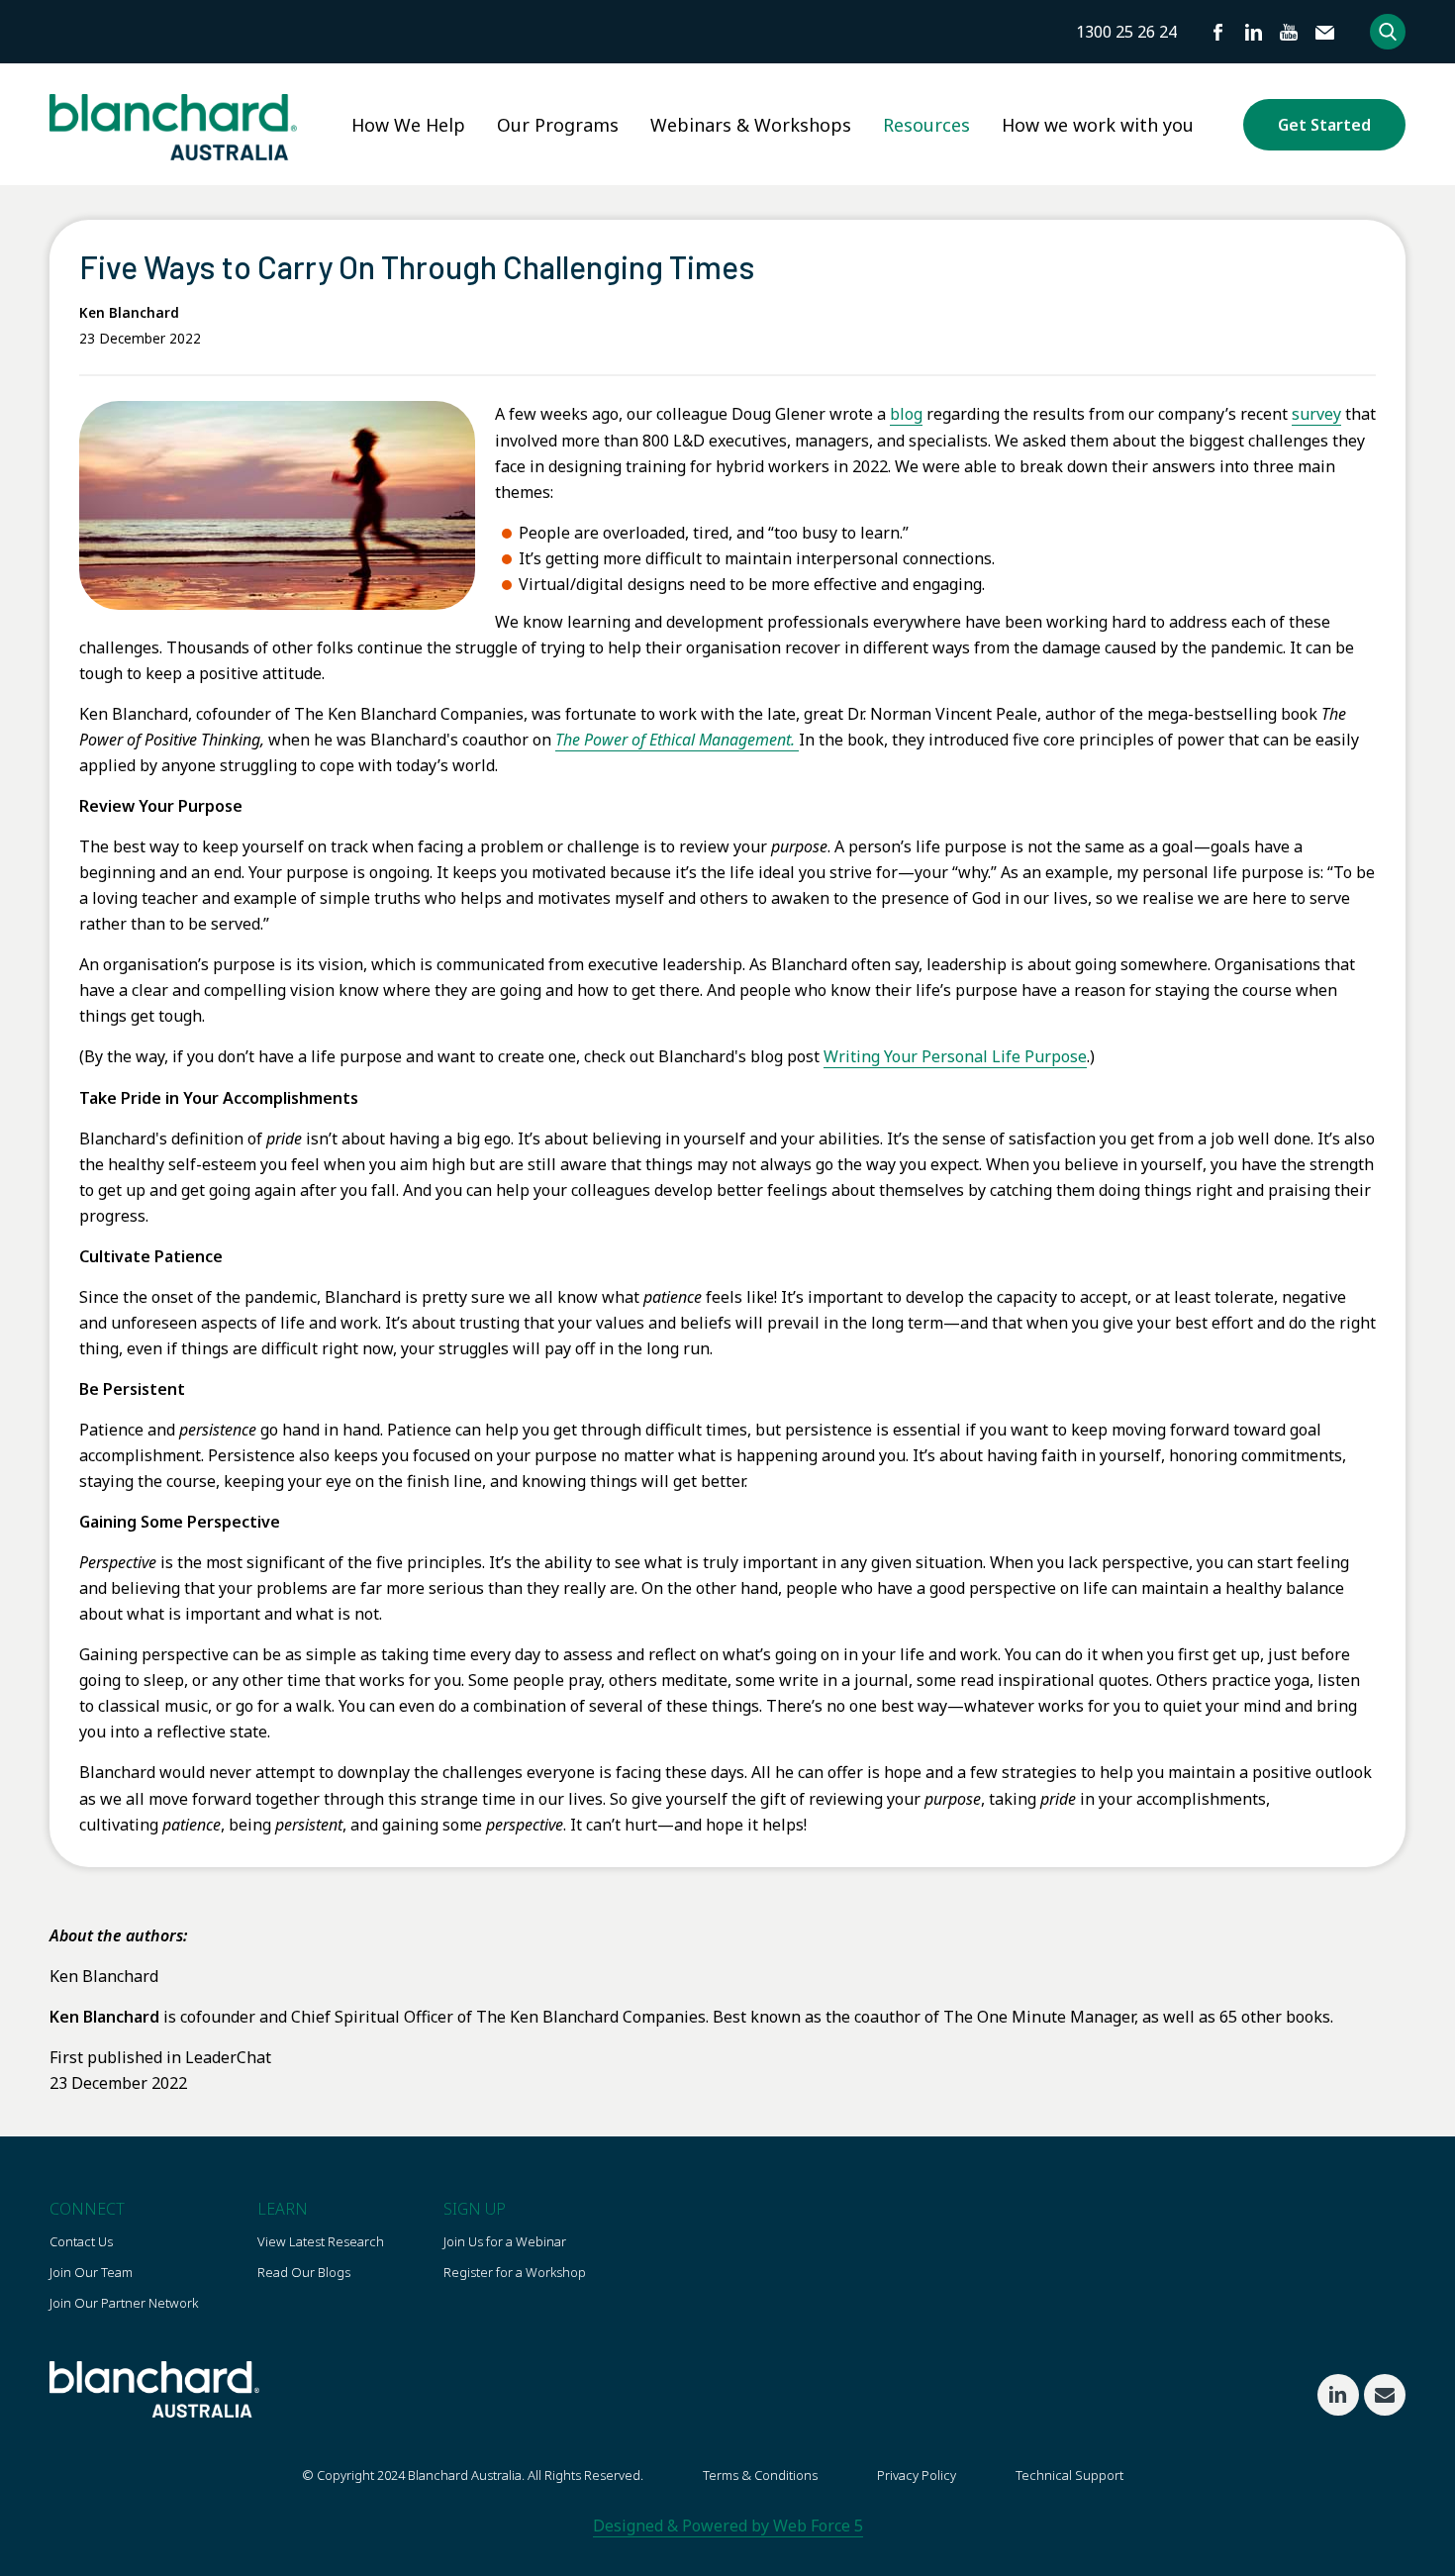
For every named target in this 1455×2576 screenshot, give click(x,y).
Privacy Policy (917, 2475)
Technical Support (1069, 2475)
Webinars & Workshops (751, 125)
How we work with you (1098, 125)
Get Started (1324, 125)
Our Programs (558, 125)
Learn (283, 2209)
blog (906, 414)
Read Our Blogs (304, 2272)
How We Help (408, 125)
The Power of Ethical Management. (677, 740)
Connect (87, 2209)
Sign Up (475, 2209)
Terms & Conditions (760, 2475)
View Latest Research (321, 2241)
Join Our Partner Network (124, 2303)
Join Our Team (91, 2272)
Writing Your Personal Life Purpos (951, 1056)
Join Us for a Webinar (505, 2241)
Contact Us (81, 2241)
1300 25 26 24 (1126, 32)
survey (1316, 414)
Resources (926, 125)
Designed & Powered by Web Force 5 (728, 2526)
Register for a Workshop (515, 2272)
